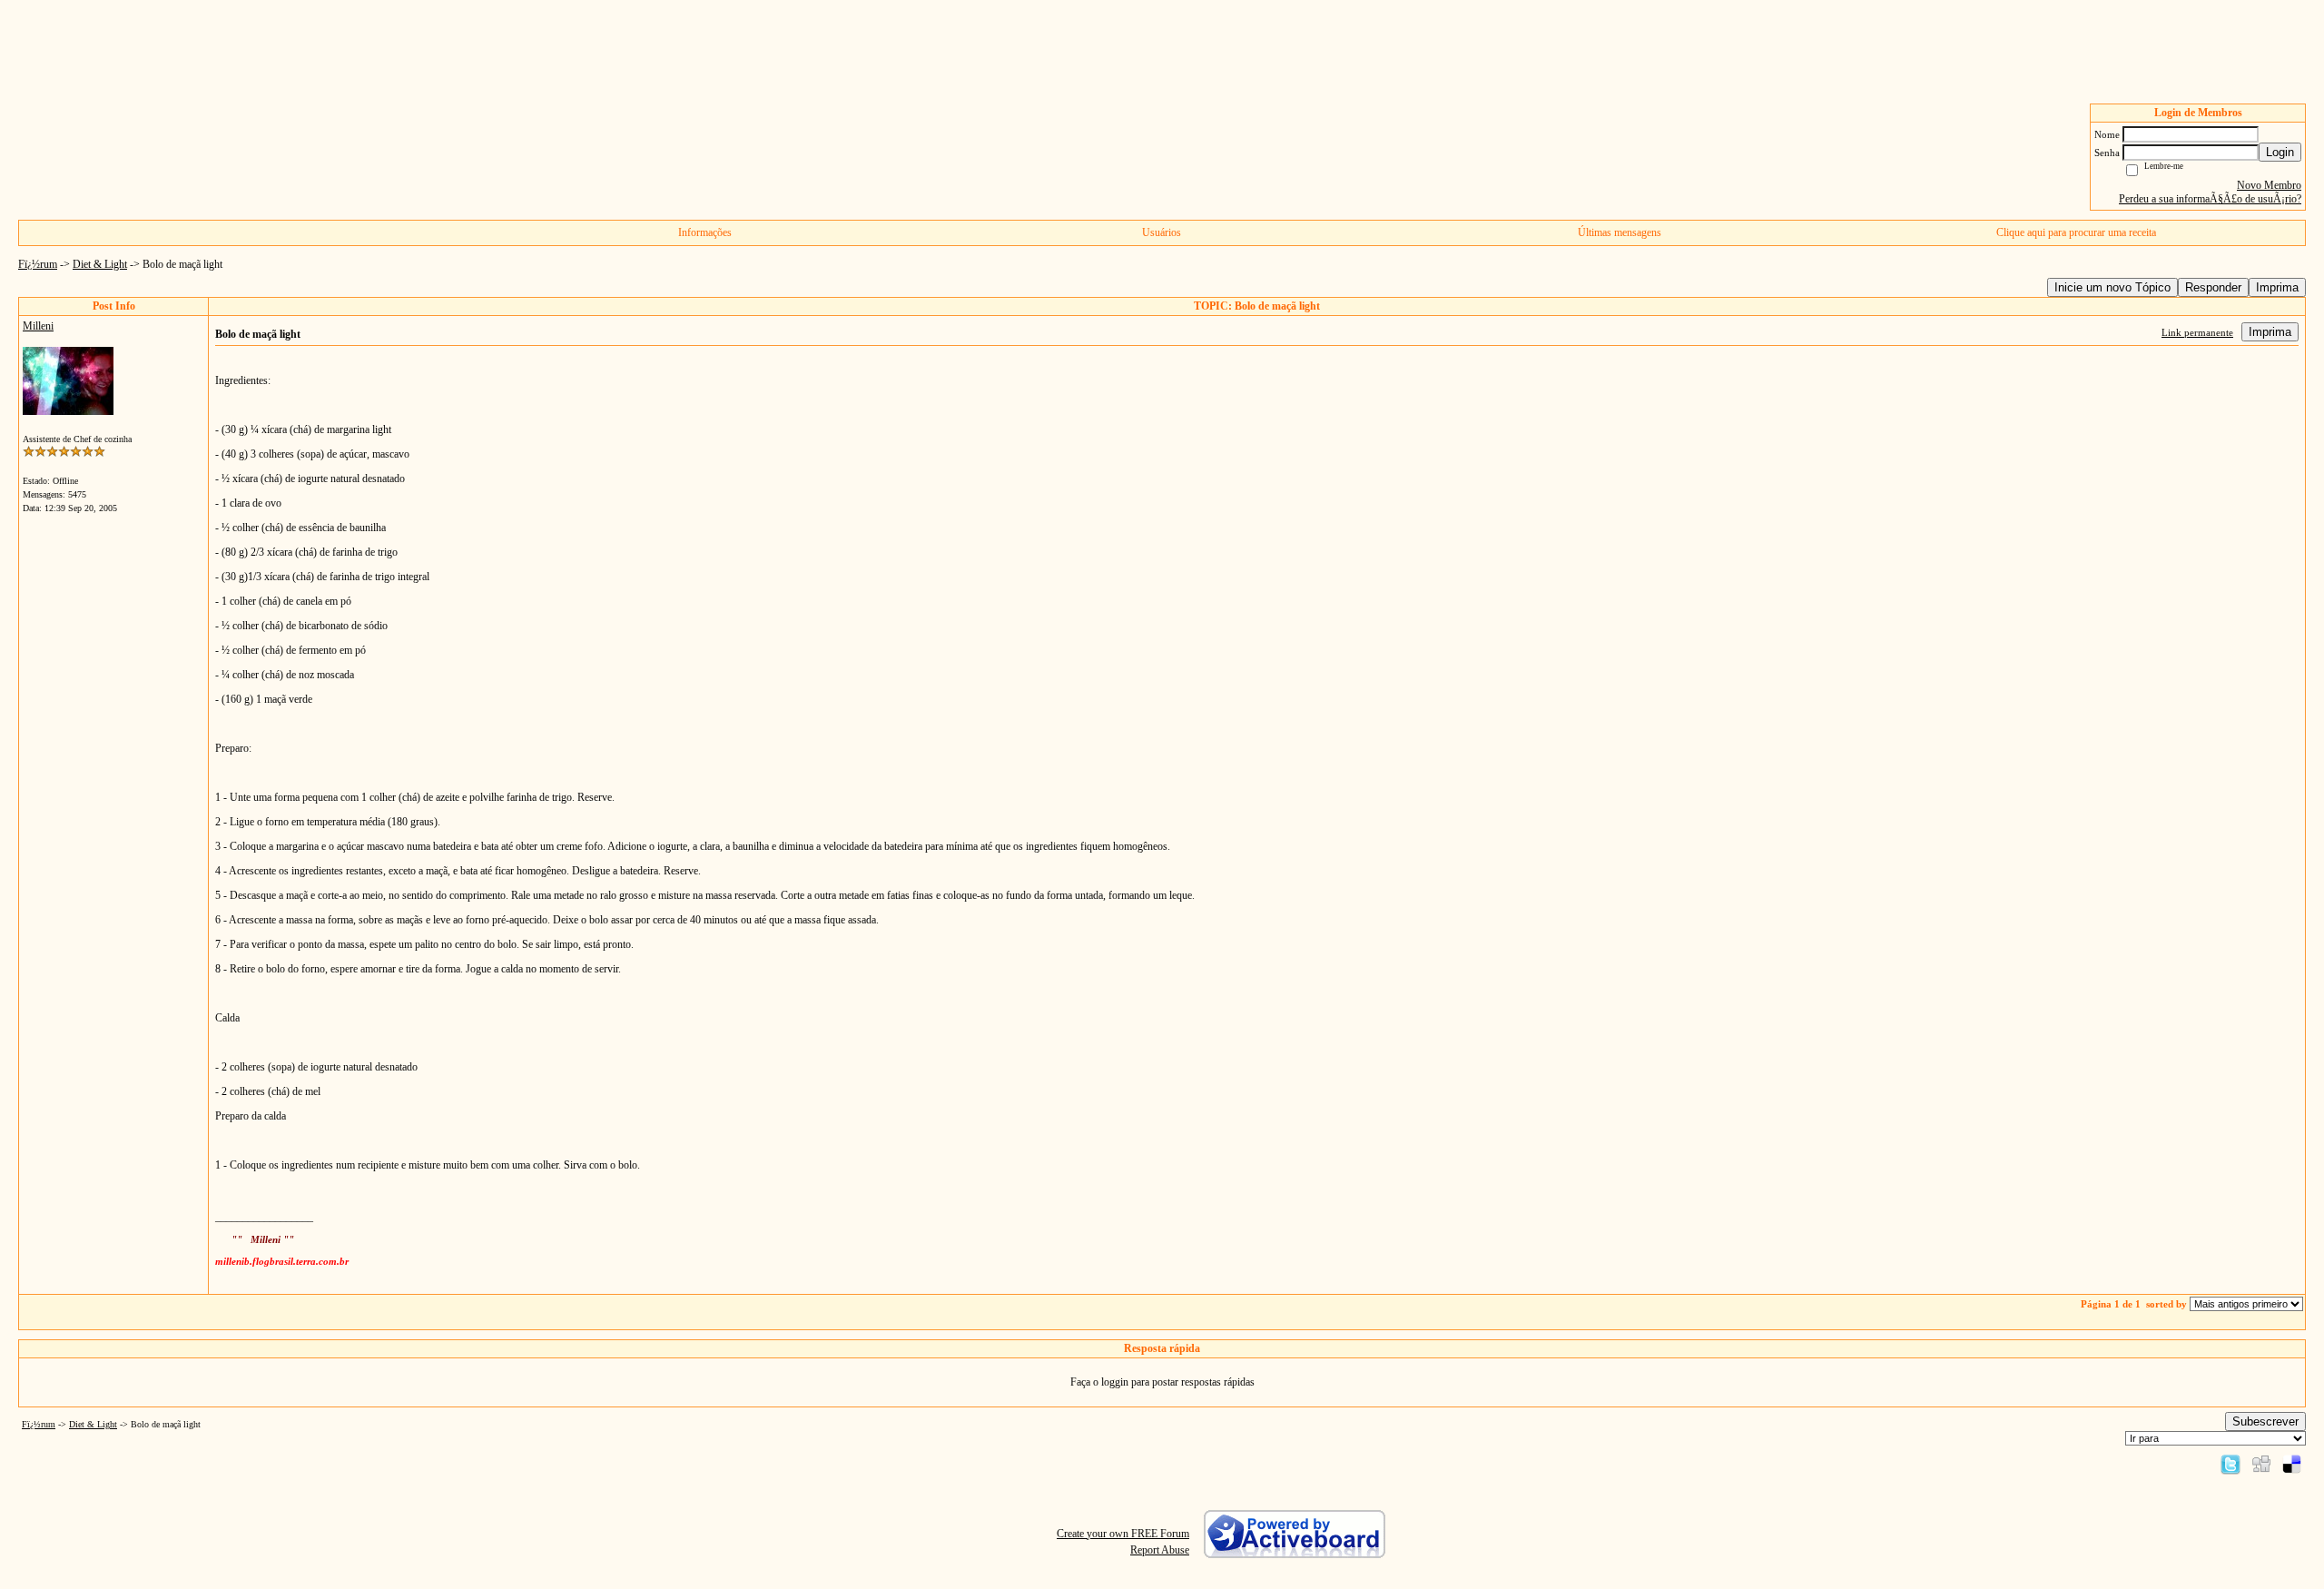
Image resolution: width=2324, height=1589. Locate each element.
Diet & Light (100, 264)
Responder (2213, 287)
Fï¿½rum (38, 264)
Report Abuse (1160, 1550)
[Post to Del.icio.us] (2292, 1464)
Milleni (38, 326)
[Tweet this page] (2230, 1464)
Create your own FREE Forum (1123, 1534)
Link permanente (2197, 332)
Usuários (1162, 232)
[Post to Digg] (2261, 1464)
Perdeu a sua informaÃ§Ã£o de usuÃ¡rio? (2210, 199)
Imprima (2277, 287)
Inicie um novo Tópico (2112, 287)
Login (2280, 152)
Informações (705, 232)
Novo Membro (2269, 185)
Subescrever (2265, 1421)
